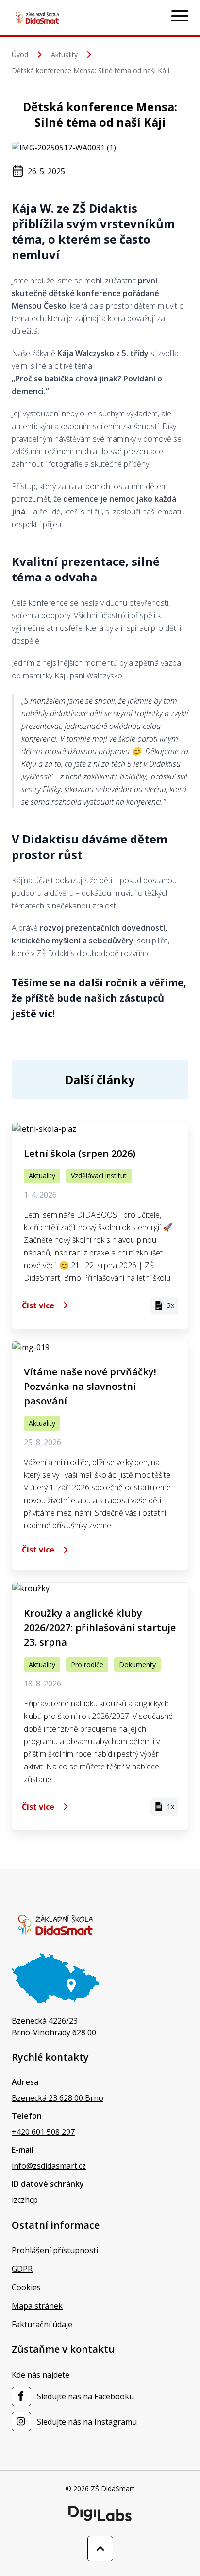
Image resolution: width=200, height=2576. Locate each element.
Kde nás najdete (41, 2375)
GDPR (22, 2269)
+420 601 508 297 (43, 2132)
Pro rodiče (87, 1664)
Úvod (20, 55)
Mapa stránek (37, 2306)
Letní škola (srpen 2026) (80, 1153)
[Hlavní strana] (37, 18)
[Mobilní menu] (180, 16)
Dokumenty (137, 1664)
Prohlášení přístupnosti (55, 2250)
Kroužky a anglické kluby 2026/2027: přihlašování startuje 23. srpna (100, 1627)
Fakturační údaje (42, 2324)
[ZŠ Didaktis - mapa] (55, 1978)
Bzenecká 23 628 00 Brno (58, 2098)
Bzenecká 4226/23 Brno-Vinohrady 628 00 (54, 2027)
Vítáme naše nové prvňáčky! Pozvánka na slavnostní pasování (90, 1386)
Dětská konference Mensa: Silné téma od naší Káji (91, 71)
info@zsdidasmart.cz (49, 2166)
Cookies (26, 2287)
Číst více (38, 1305)
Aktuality (64, 55)
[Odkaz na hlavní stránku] (55, 1925)
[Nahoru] (100, 2549)
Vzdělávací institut (99, 1176)
